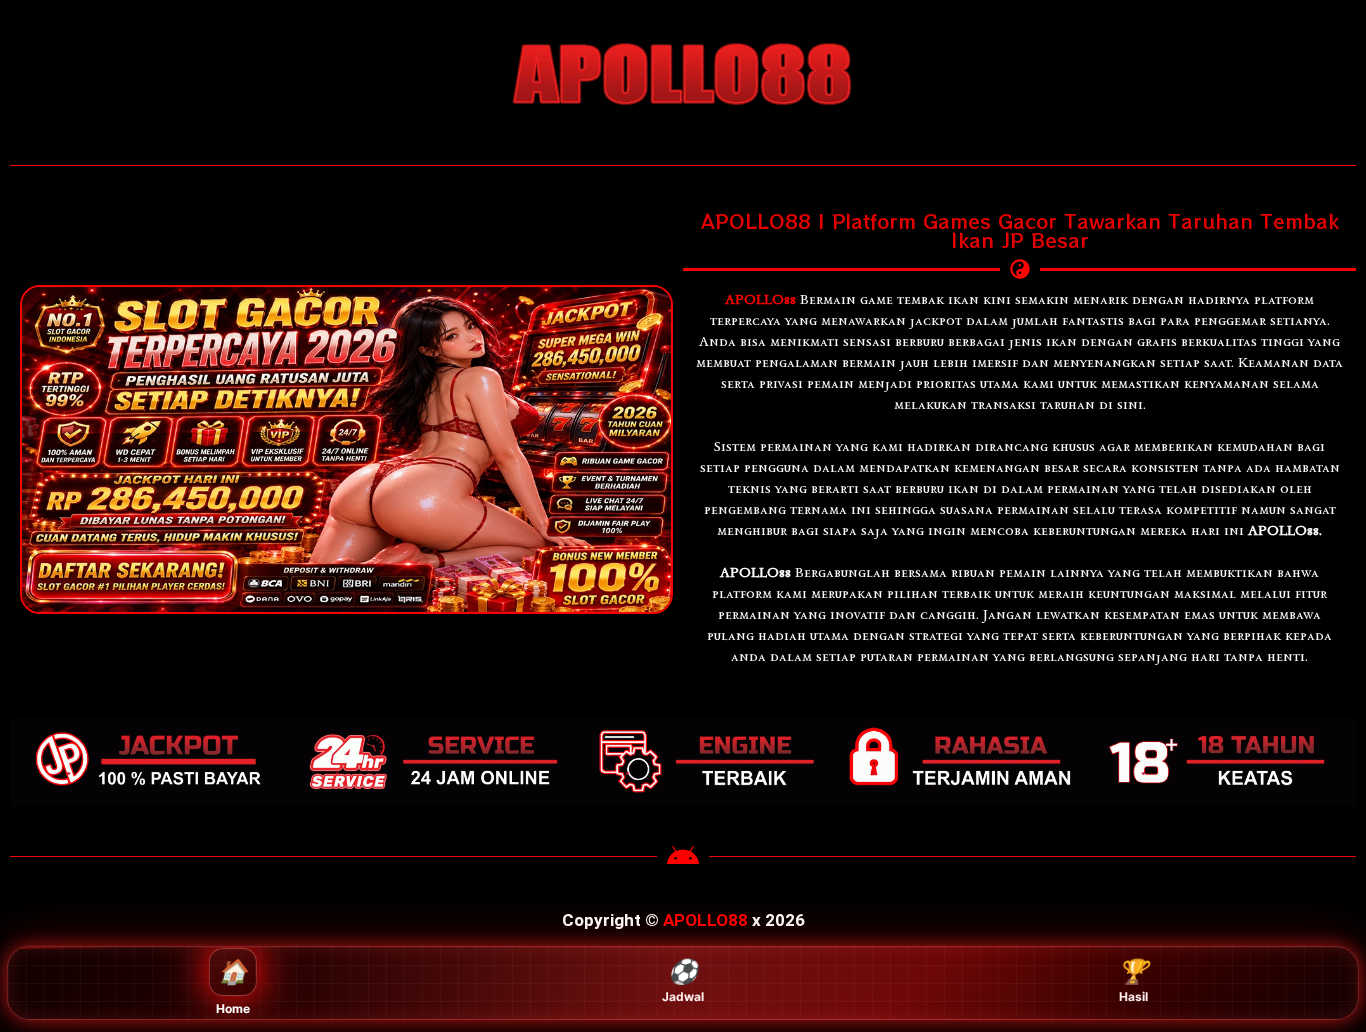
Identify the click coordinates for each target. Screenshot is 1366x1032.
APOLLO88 (705, 920)
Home (233, 986)
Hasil (1133, 980)
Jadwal (683, 980)
